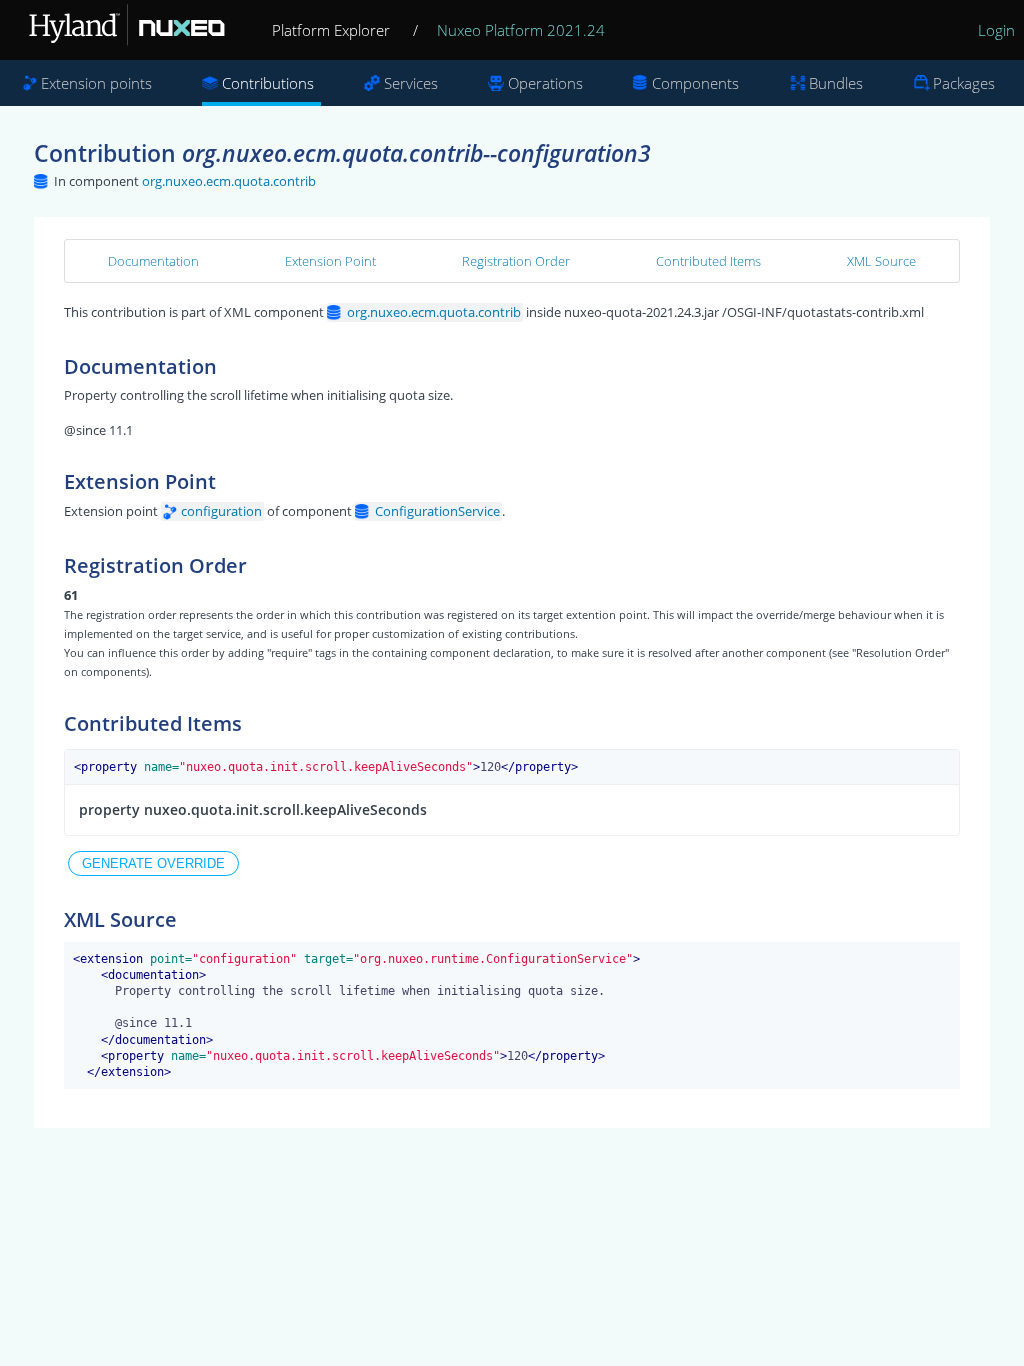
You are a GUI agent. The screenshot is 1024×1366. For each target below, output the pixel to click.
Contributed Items (708, 261)
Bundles (836, 83)
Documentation (153, 261)
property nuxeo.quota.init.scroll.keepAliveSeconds (253, 809)
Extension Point (330, 261)
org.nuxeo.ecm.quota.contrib (229, 181)
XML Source (881, 261)
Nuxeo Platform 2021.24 (521, 30)
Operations (545, 83)
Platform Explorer (331, 30)
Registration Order (516, 261)
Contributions (268, 83)
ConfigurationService (437, 511)
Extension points (96, 83)
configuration (221, 511)
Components (695, 83)
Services (411, 83)
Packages (964, 83)
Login (996, 30)
